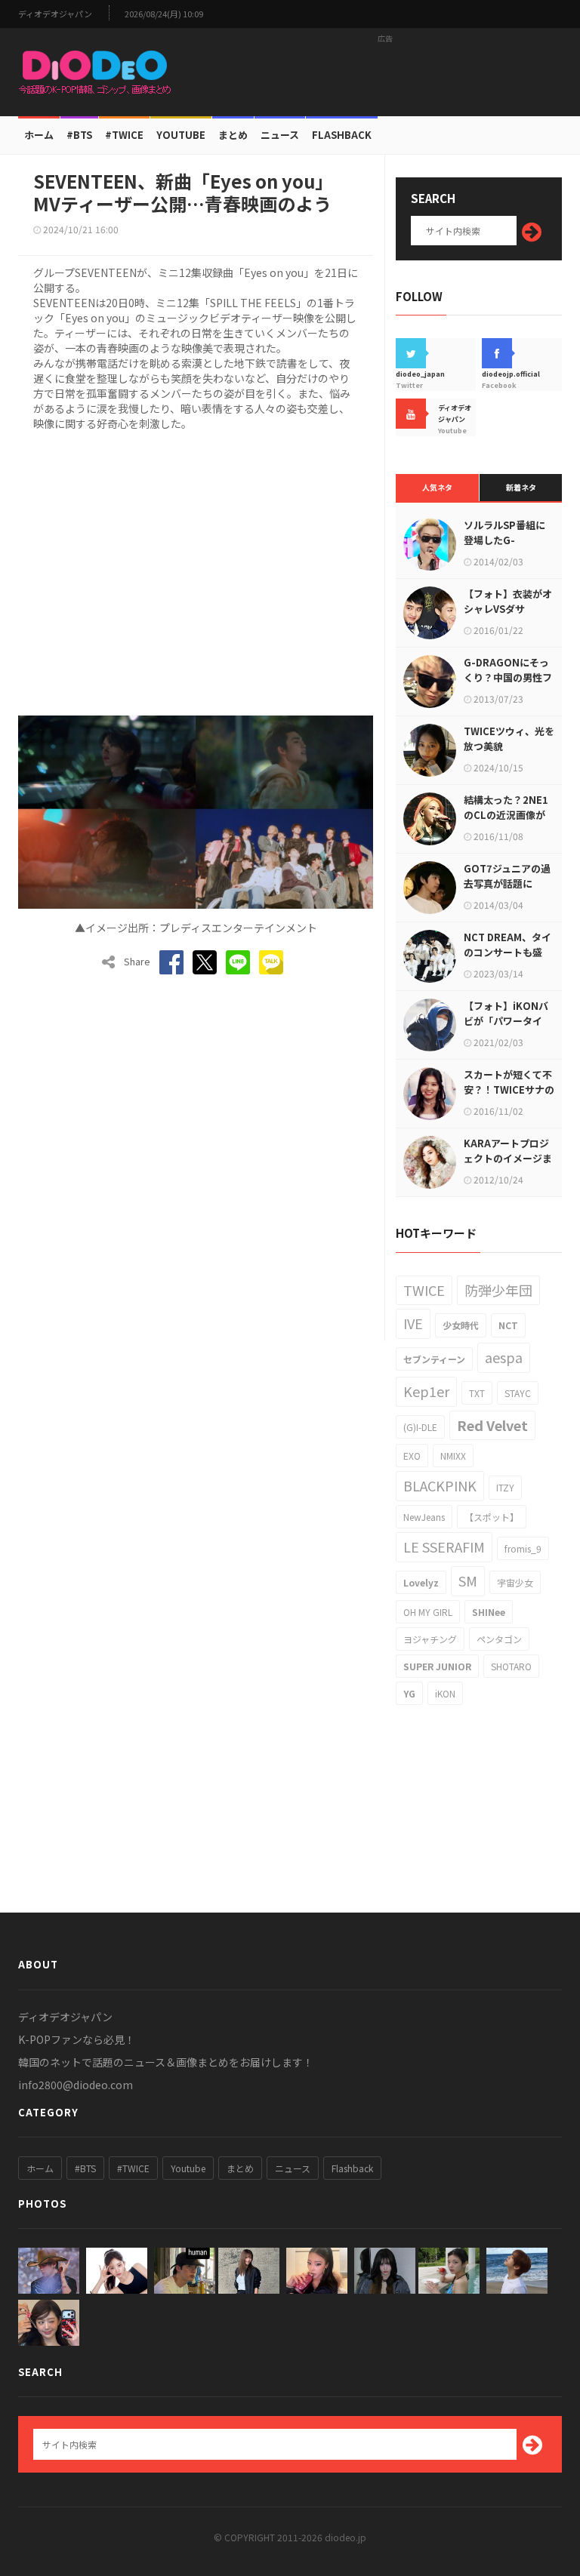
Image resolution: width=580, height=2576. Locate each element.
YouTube (181, 135)
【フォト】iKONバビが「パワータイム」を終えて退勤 (506, 1021)
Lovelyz (421, 1582)
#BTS (79, 135)
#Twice (124, 135)
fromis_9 (523, 1548)
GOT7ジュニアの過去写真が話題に (507, 876)
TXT (477, 1393)
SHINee (489, 1612)
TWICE (424, 1290)
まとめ (233, 135)
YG (409, 1693)
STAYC (518, 1393)
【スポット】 (492, 1517)
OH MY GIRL (428, 1612)
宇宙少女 (515, 1582)
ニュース (280, 135)
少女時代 (461, 1325)
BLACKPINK (440, 1485)
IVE (413, 1323)
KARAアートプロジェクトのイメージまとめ (508, 1158)
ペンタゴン (499, 1639)
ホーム (39, 135)
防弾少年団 (498, 1290)
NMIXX (453, 1456)
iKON (445, 1693)
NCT (508, 1325)
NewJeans (424, 1517)
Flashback (342, 135)
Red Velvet (492, 1425)
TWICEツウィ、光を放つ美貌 (509, 739)
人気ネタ (437, 487)
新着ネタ (521, 487)
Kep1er (426, 1391)
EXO (412, 1456)
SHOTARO (511, 1666)
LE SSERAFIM (444, 1547)
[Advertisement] (385, 72)
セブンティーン (434, 1359)
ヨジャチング (430, 1639)
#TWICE (133, 2168)
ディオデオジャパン (55, 14)
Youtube (188, 2168)
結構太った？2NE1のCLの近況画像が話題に (506, 815)
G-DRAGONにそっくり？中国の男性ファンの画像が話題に (508, 677)
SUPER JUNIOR (437, 1666)
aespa (504, 1357)
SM (468, 1580)
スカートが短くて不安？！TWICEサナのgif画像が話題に (509, 1089)
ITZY (505, 1487)
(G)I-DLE (420, 1427)
